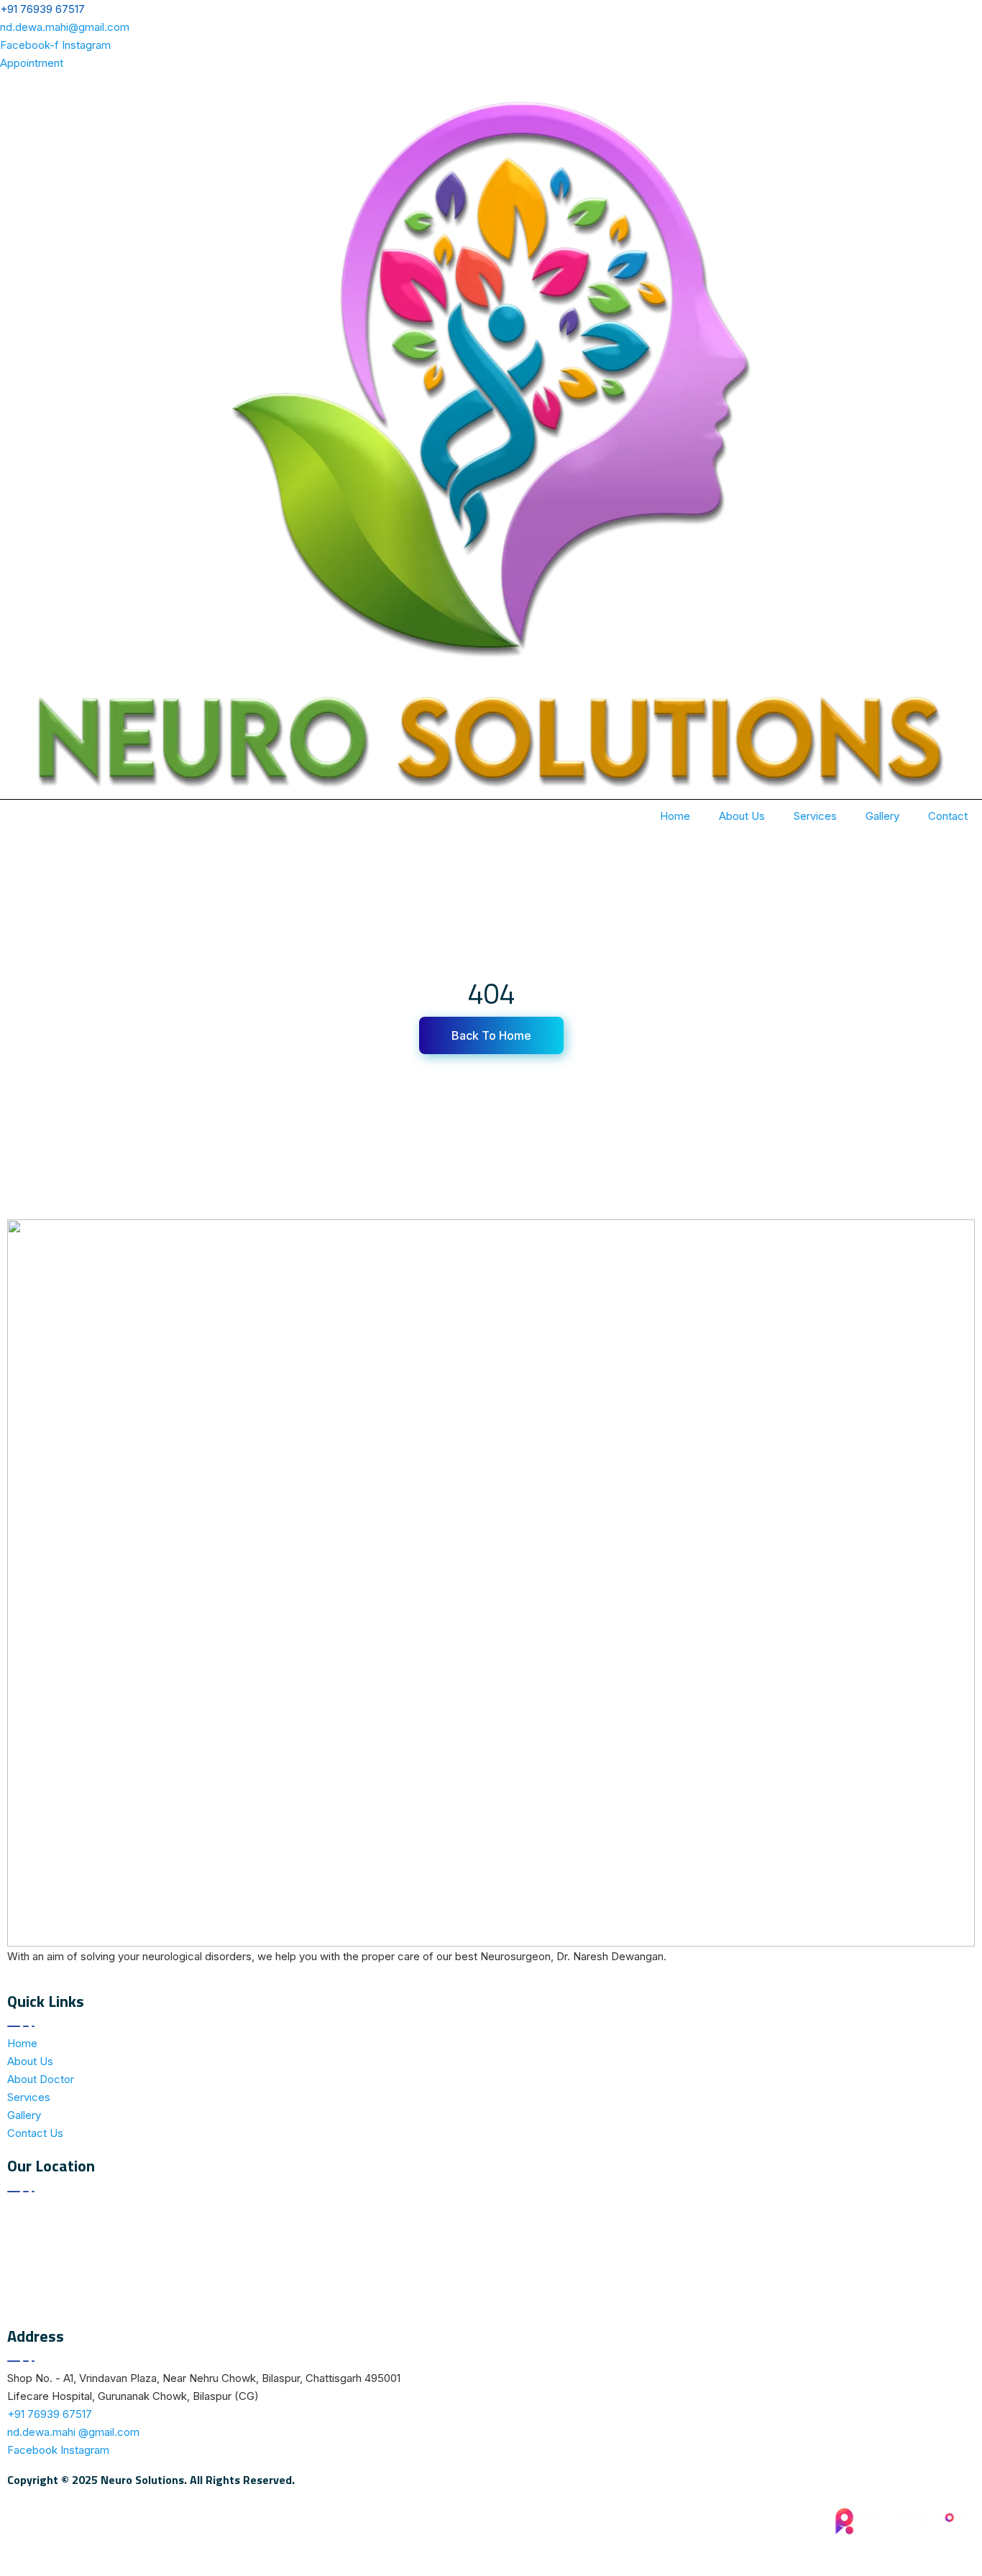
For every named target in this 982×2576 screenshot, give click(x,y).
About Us (742, 816)
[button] (32, 63)
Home (675, 816)
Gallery (882, 816)
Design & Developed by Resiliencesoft (880, 2548)
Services (815, 816)
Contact (948, 816)
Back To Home (491, 1035)
